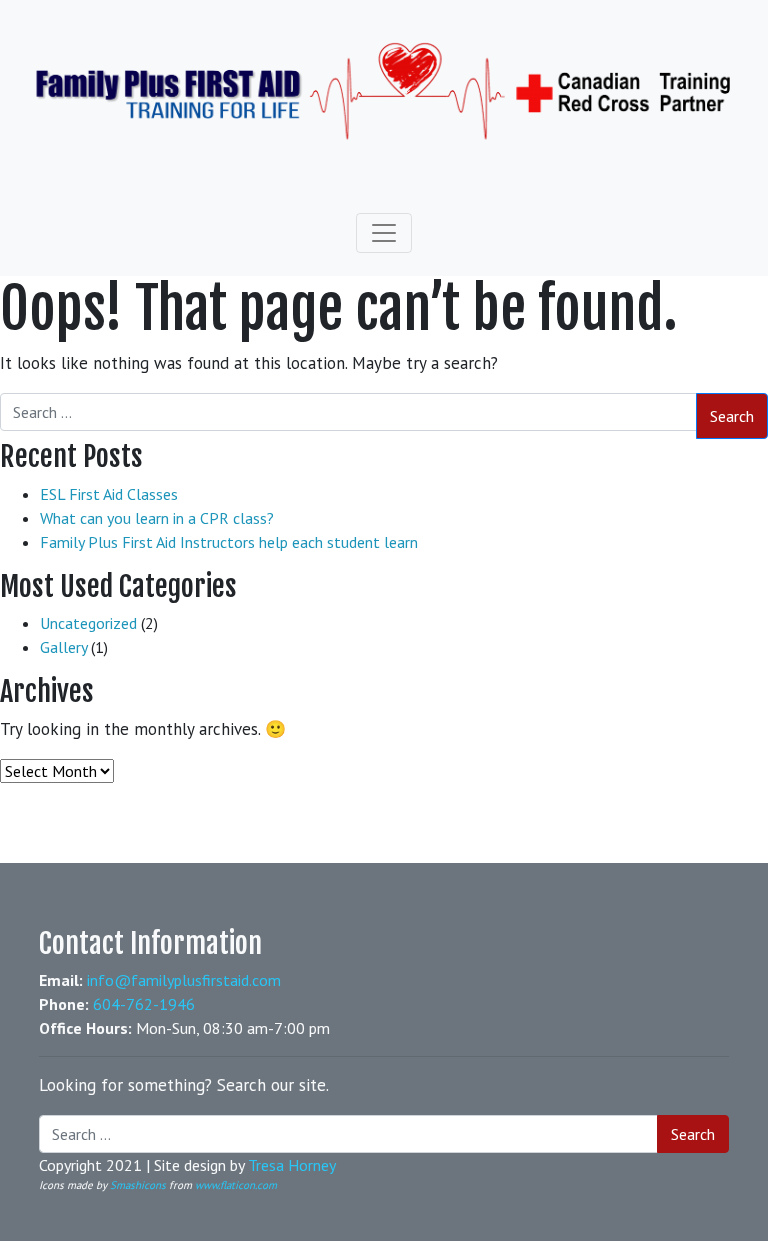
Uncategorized (88, 623)
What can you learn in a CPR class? (157, 518)
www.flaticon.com (236, 1185)
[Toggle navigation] (384, 233)
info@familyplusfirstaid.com (184, 980)
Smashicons (138, 1185)
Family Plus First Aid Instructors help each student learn (229, 542)
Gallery (63, 647)
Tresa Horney (292, 1165)
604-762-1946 (144, 1004)
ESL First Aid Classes (109, 494)
